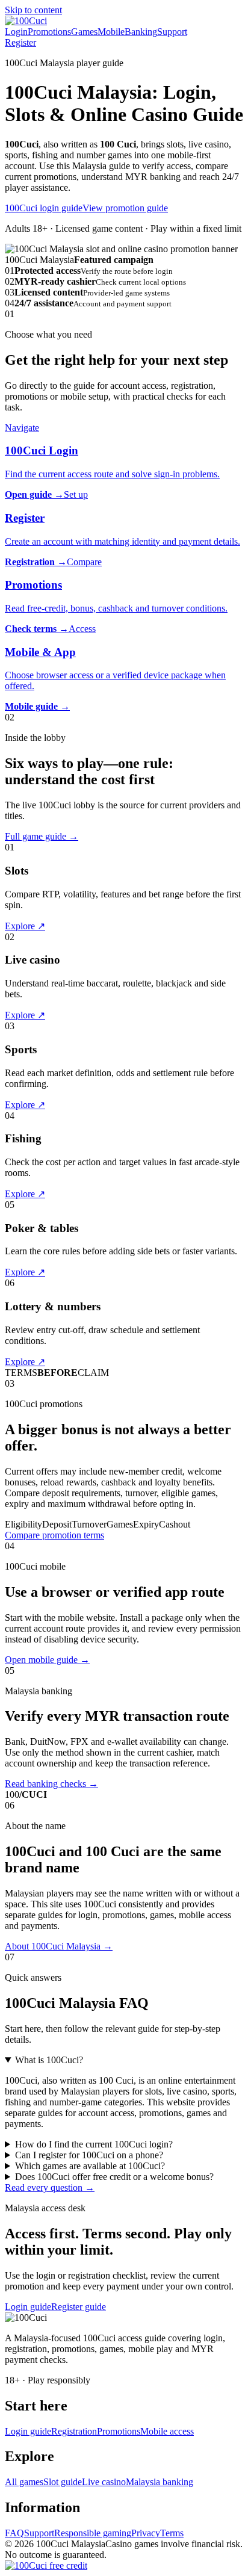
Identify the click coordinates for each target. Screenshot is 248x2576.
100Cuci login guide (44, 208)
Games (84, 32)
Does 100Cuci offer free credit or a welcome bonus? (114, 2177)
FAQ (14, 2533)
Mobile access (167, 2431)
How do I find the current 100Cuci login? (94, 2144)
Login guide (28, 2307)
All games (24, 2482)
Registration (74, 2431)
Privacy (146, 2533)
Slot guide (63, 2482)
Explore (25, 926)
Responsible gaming (93, 2533)
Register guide (79, 2307)
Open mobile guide (47, 1660)
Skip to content (33, 10)
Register (20, 42)
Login (16, 32)
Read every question (50, 2187)
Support (172, 32)
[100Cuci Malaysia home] (26, 21)
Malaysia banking (160, 2482)
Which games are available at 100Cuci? (90, 2166)
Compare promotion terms (54, 1535)
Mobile (111, 32)
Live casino (104, 2482)
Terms (172, 2533)
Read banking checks (51, 1784)
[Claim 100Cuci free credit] (46, 2565)
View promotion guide (125, 208)
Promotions (49, 32)
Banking (141, 32)
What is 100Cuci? (49, 2060)
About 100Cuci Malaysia (59, 1946)
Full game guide (42, 836)
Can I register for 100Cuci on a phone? (89, 2155)
